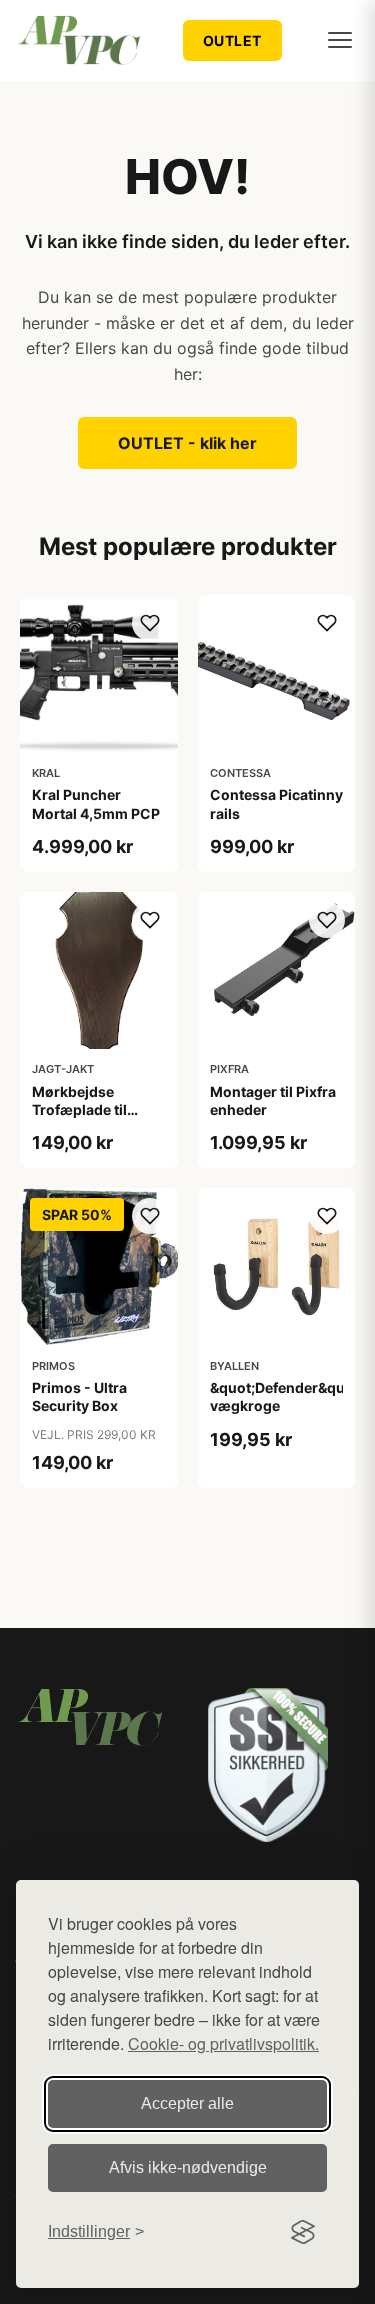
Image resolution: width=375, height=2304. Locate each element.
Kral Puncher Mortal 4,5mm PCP (96, 803)
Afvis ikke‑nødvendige (188, 2167)
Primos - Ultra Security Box (79, 1396)
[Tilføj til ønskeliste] (150, 623)
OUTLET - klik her (187, 443)
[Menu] (340, 40)
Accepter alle (187, 2103)
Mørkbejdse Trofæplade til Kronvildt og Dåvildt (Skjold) (85, 1119)
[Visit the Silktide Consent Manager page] (303, 2232)
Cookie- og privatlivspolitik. (223, 2043)
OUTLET (232, 40)
